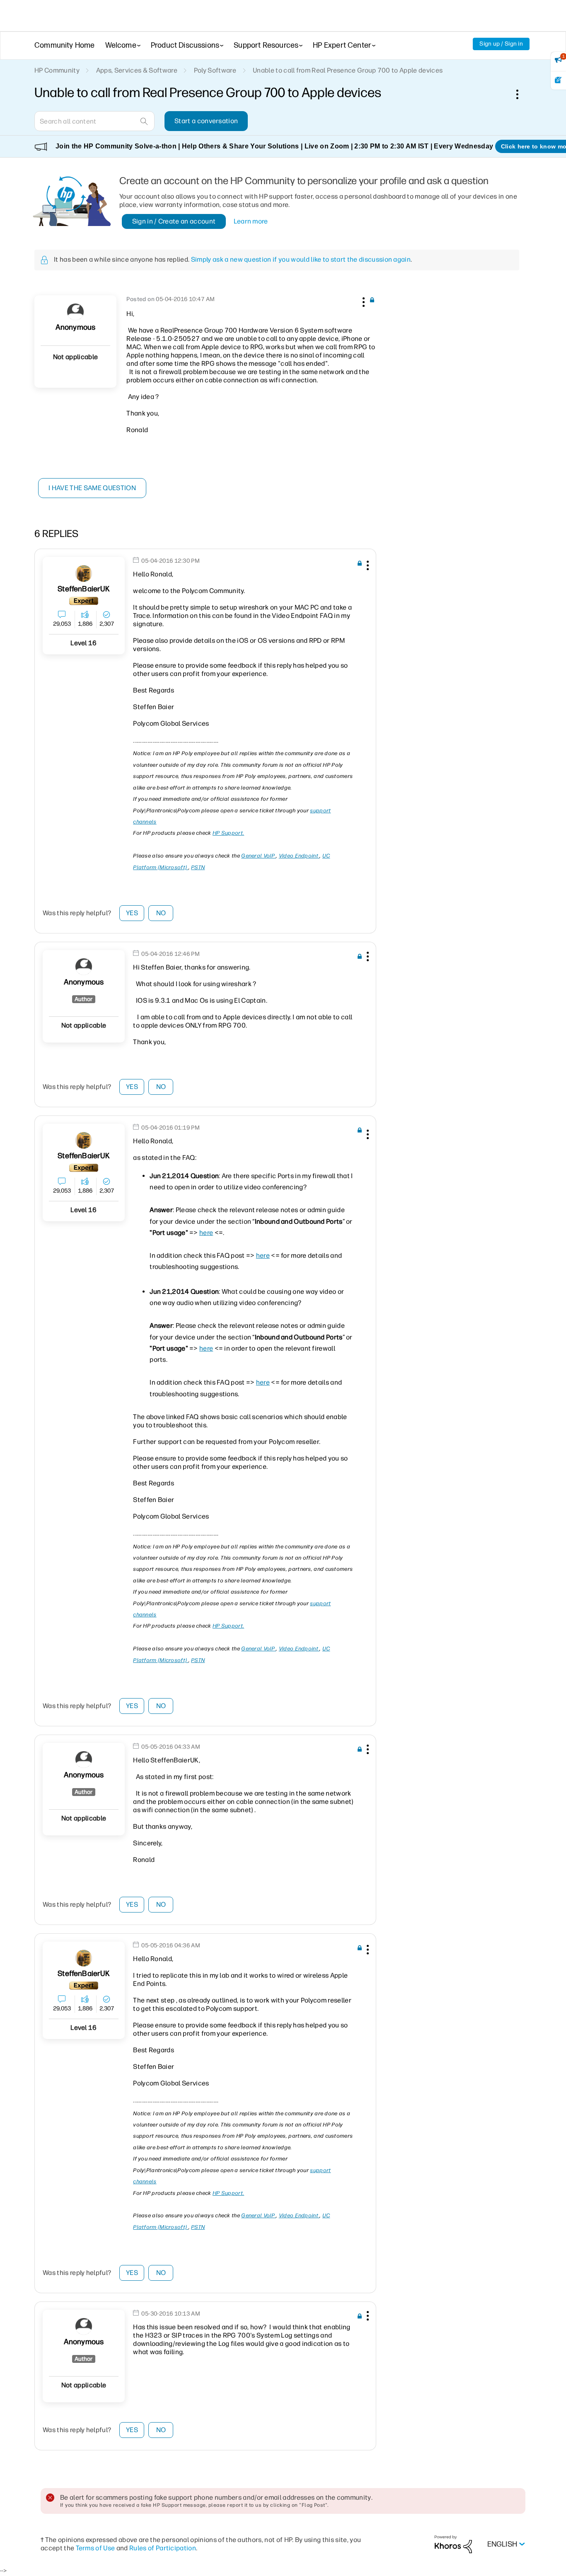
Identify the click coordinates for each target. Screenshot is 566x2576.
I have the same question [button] (92, 488)
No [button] (161, 913)
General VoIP (259, 856)
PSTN (198, 867)
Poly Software (215, 70)
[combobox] (94, 121)
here (206, 1233)
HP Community (57, 70)
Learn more (251, 221)
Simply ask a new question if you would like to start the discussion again (301, 259)
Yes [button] (132, 913)
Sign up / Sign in (501, 44)
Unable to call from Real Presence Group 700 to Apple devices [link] (348, 70)
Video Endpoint (299, 856)
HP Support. (228, 833)
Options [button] (522, 94)
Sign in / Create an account (174, 221)
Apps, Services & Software (137, 70)
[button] (363, 301)
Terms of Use (96, 2548)
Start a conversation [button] (206, 121)
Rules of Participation (163, 2548)
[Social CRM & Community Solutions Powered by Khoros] (453, 2544)
